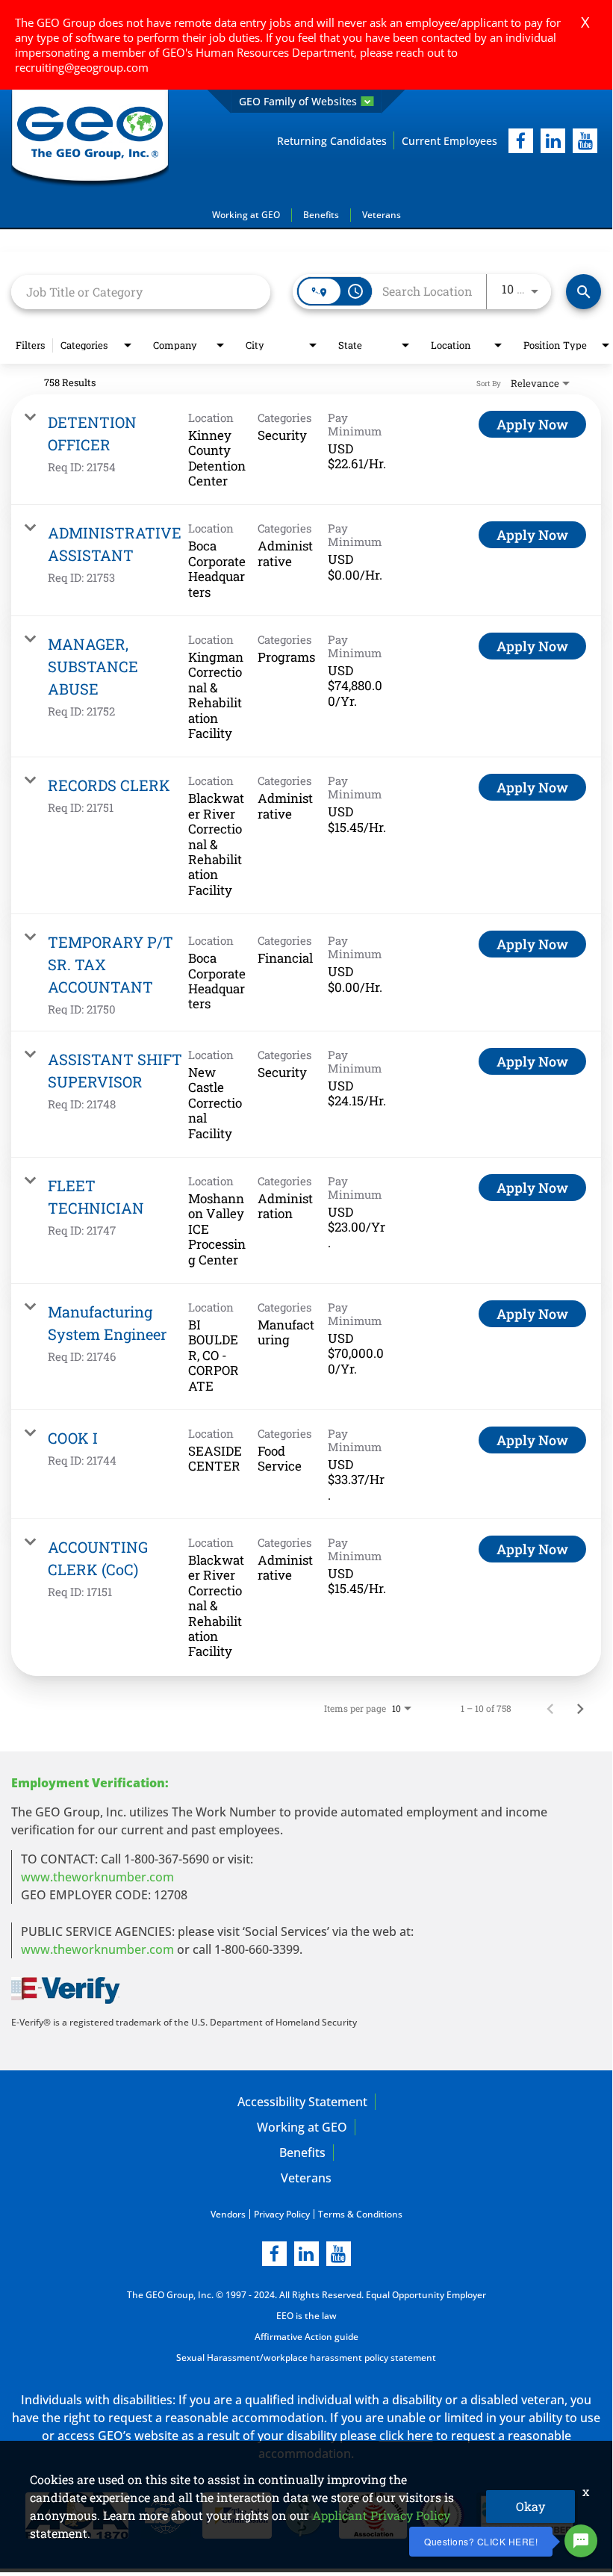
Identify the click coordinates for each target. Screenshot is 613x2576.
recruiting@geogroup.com (82, 67)
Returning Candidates (332, 141)
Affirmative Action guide (306, 2337)
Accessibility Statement (302, 2102)
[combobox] (141, 292)
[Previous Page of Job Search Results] (550, 1708)
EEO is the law (306, 2316)
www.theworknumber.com (97, 1877)
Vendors (228, 2214)
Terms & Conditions (360, 2214)
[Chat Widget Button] (581, 2541)
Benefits (321, 215)
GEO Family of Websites (298, 101)
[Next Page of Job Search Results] (580, 1708)
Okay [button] (530, 2506)
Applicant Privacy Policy (381, 2515)
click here (406, 2436)
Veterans (382, 215)
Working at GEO (246, 215)
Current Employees (449, 141)
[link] (306, 450)
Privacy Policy (282, 2214)
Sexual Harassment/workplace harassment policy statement (306, 2358)
